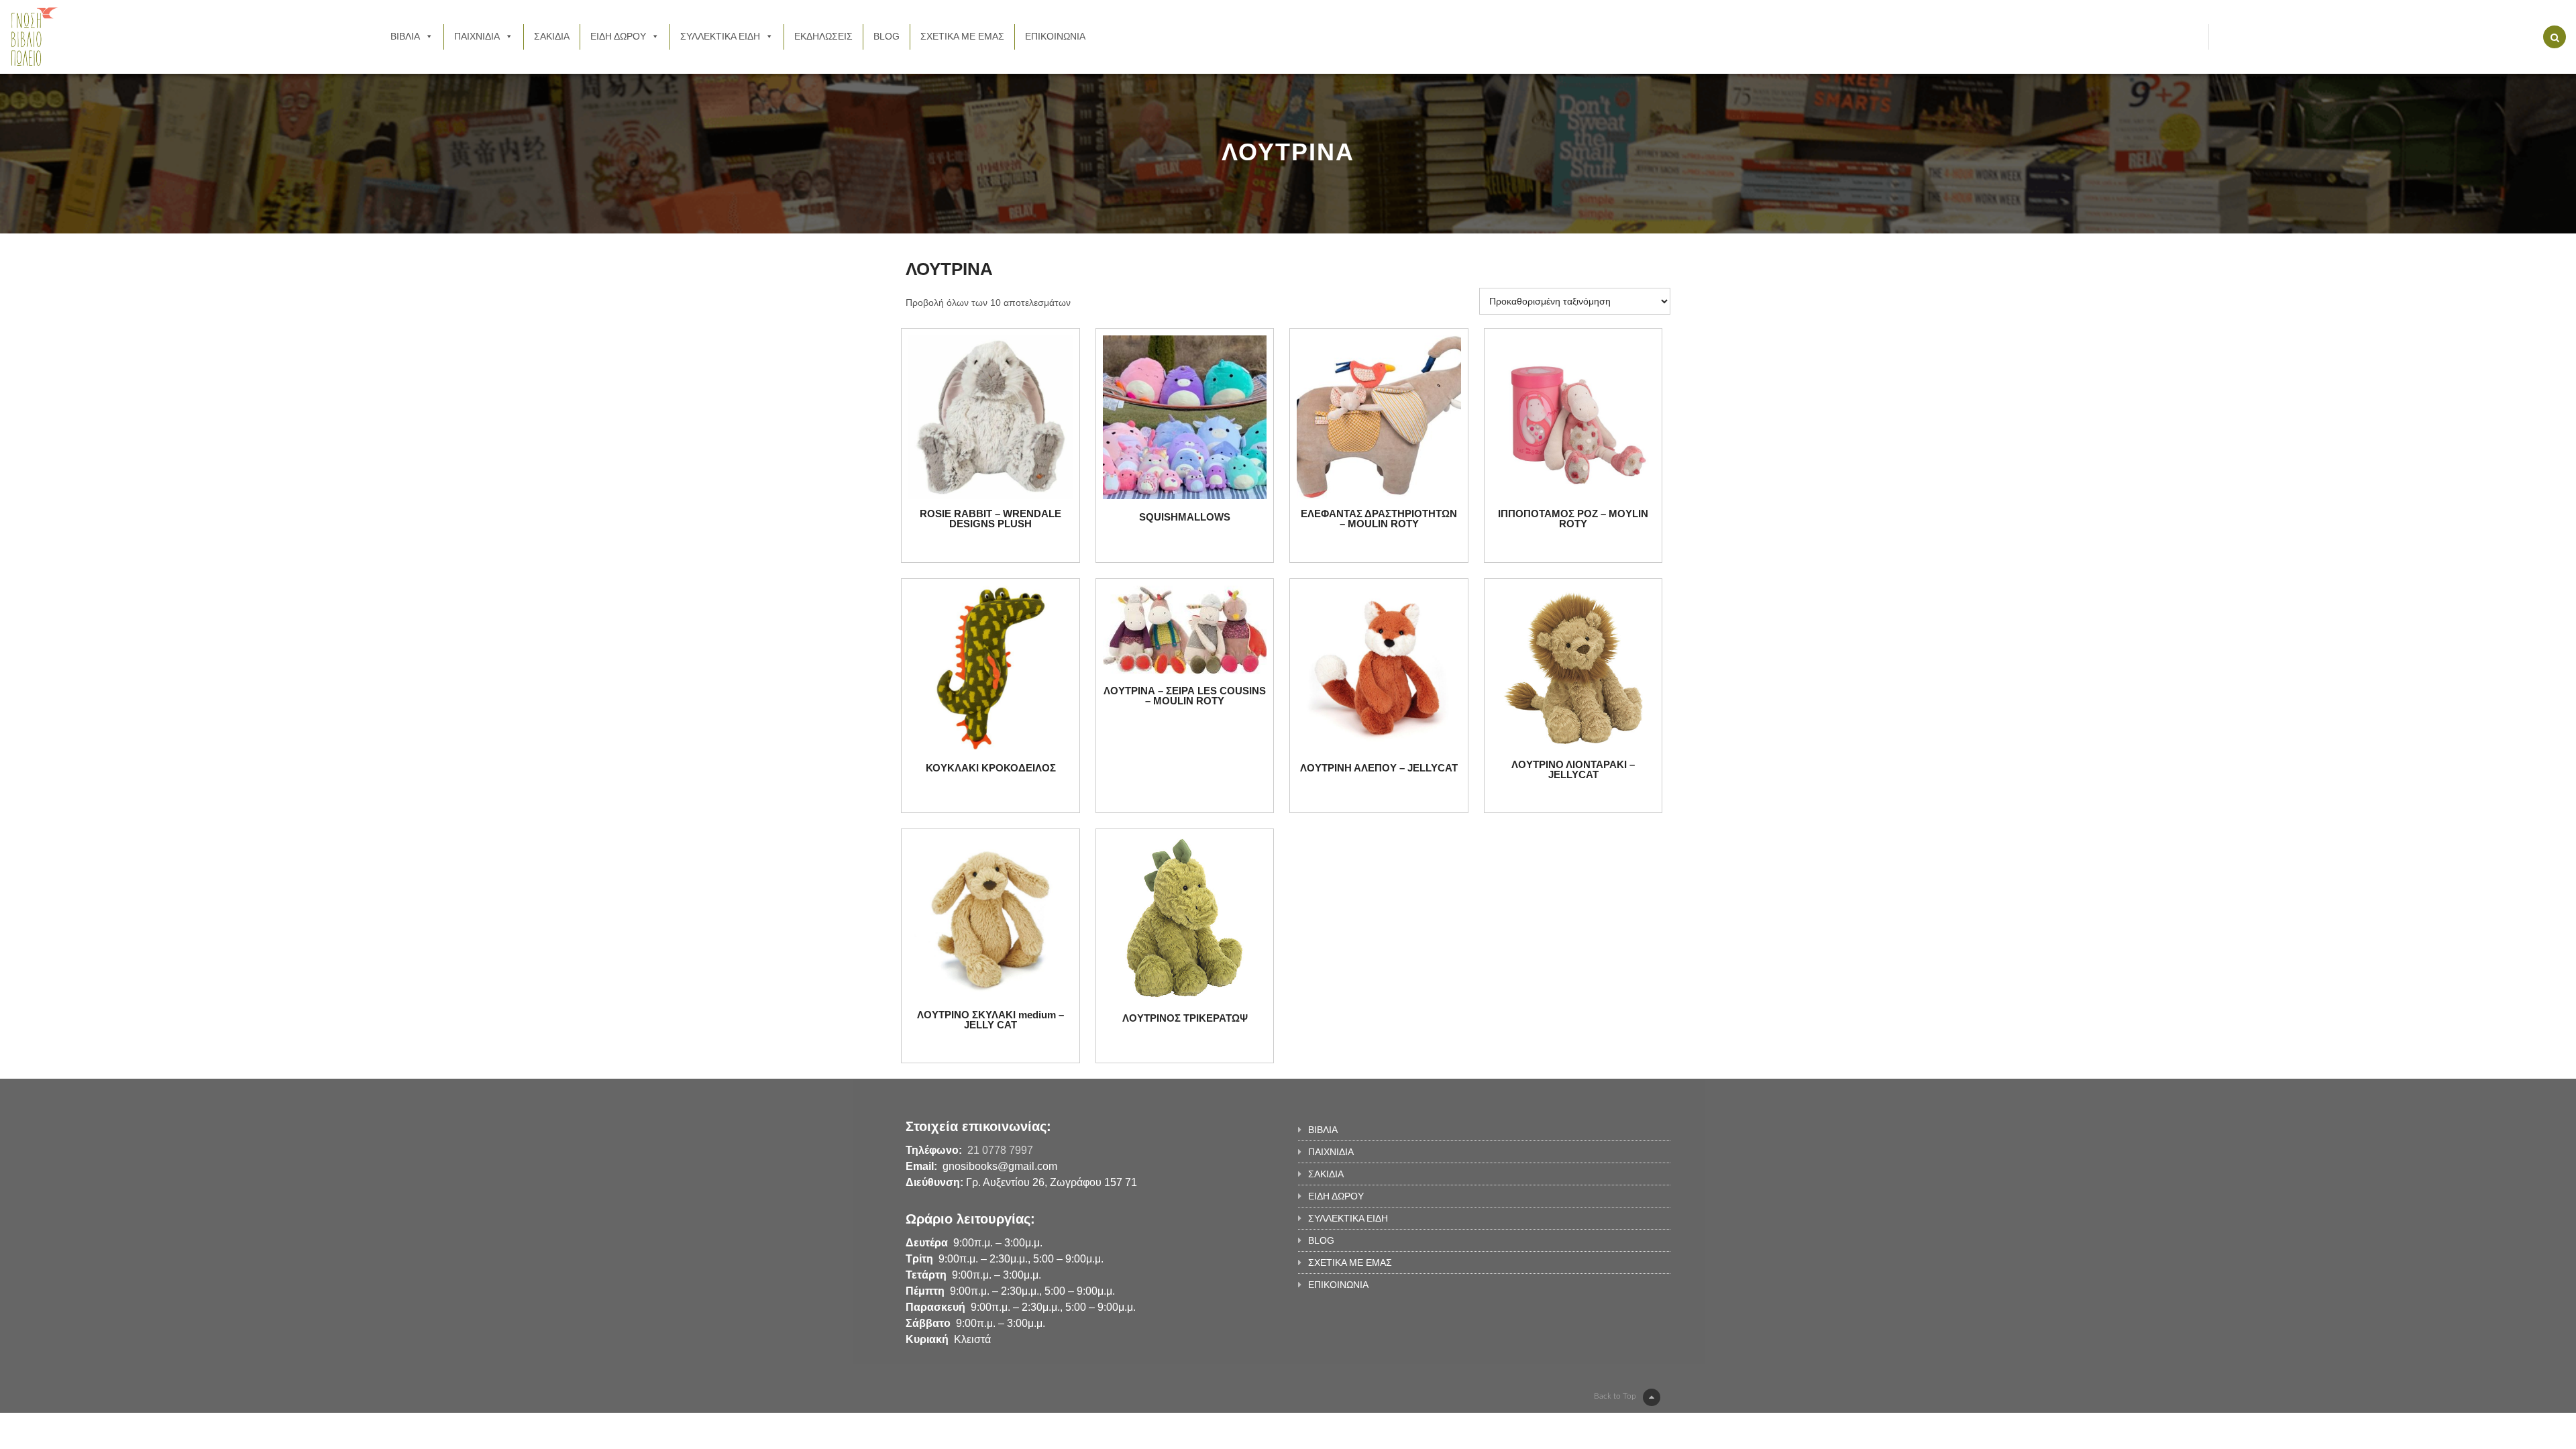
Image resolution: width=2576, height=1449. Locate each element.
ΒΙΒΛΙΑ (405, 36)
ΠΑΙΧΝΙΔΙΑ (477, 36)
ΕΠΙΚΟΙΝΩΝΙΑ (1055, 36)
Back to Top (1615, 1396)
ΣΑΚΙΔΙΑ (552, 36)
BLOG (887, 36)
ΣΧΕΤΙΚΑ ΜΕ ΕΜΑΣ (962, 36)
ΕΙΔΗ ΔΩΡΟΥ (618, 36)
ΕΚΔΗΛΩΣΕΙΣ (823, 36)
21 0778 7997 (1000, 1150)
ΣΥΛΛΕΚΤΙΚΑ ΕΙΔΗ (720, 36)
